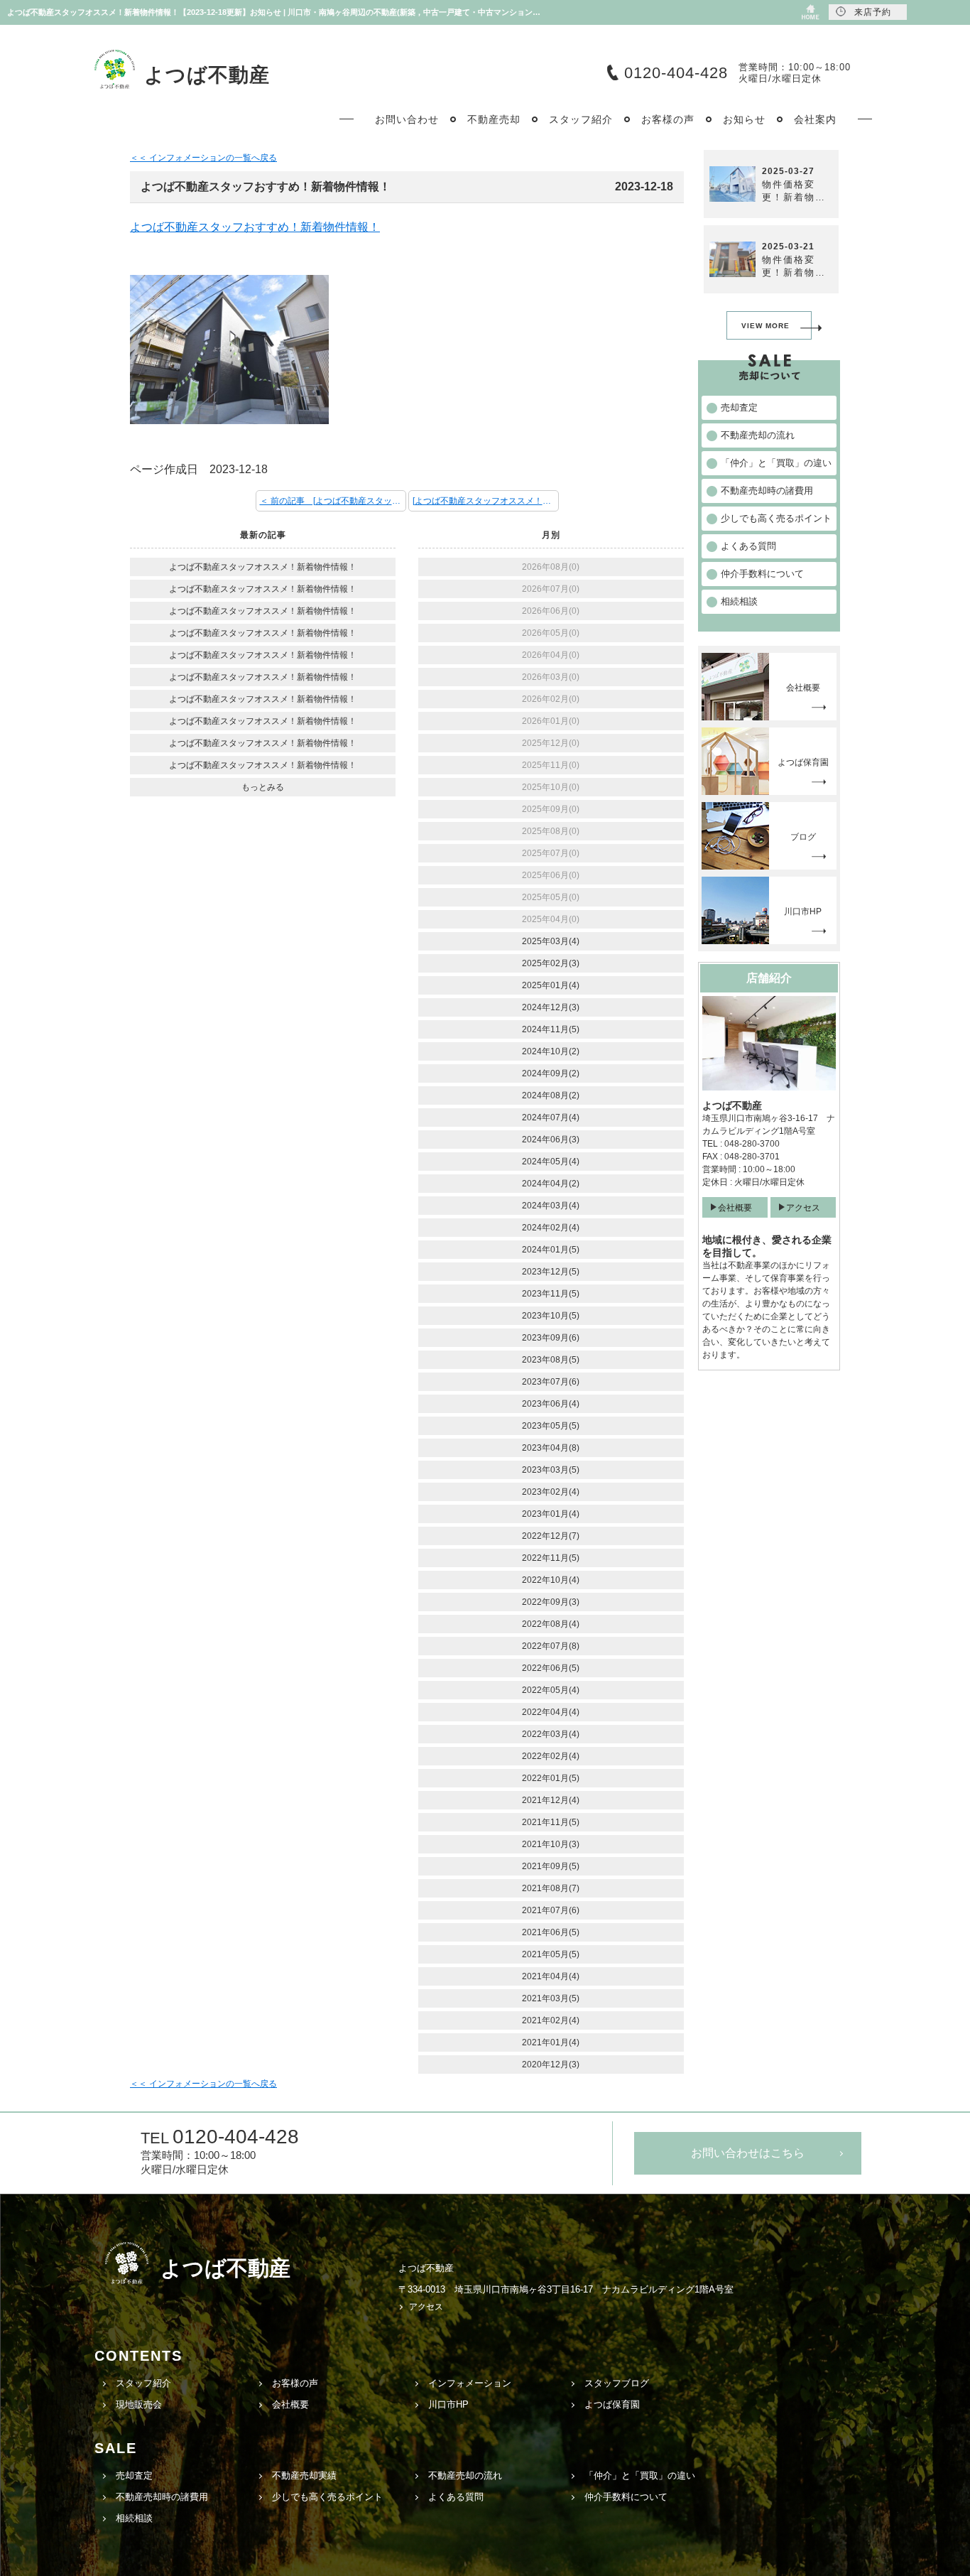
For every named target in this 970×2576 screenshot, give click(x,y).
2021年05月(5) (551, 1954)
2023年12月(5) (551, 1272)
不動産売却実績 (304, 2475)
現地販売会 (139, 2404)
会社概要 (735, 1208)
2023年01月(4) (551, 1514)
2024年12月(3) (551, 1007)
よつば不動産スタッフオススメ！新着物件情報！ (263, 567)
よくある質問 (456, 2497)
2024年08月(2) (551, 1095)
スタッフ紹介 (143, 2383)
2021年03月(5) (551, 1998)
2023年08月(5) (551, 1360)
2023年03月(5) (551, 1470)
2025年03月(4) (551, 941)
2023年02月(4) (551, 1492)
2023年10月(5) (551, 1316)
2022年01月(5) (551, 1778)
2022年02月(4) (551, 1756)
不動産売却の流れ (465, 2475)
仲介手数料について (626, 2497)
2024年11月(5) (551, 1029)
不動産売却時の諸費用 (162, 2497)
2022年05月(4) (551, 1690)
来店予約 (873, 12)
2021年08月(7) (551, 1888)
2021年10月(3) (551, 1844)
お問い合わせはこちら (748, 2153)
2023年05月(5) (551, 1426)
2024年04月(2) (551, 1184)
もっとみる (263, 787)
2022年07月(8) (551, 1646)
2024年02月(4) (551, 1228)
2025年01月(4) (551, 985)
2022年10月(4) (551, 1580)
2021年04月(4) (551, 1976)
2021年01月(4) (551, 2042)
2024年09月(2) (551, 1073)
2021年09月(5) (551, 1866)
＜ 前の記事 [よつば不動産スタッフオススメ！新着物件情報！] (333, 501)
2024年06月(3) (551, 1140)
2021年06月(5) (551, 1932)
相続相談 (134, 2518)
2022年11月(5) (551, 1558)
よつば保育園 (612, 2404)
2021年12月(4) (551, 1800)
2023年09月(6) (551, 1338)
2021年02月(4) (551, 2020)
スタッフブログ (617, 2383)
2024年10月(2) (551, 1051)
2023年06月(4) (551, 1404)
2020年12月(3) (551, 2064)
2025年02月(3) (551, 963)
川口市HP (448, 2404)
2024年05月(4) (551, 1162)
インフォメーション (470, 2383)
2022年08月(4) (551, 1624)
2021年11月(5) (551, 1822)
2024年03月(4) (551, 1206)
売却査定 (134, 2475)
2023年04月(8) (551, 1448)
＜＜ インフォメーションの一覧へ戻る (203, 158)
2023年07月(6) (551, 1382)
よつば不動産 (207, 75)
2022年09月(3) (551, 1602)
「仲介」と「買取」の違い (640, 2475)
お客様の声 (295, 2383)
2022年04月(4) (551, 1712)
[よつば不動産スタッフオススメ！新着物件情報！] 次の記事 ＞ (486, 501)
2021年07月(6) (551, 1910)
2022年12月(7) (551, 1536)
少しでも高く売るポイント (327, 2497)
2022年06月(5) (551, 1668)
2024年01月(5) (551, 1250)
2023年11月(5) (551, 1294)
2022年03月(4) (551, 1734)
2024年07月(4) (551, 1117)
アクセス (803, 1208)
